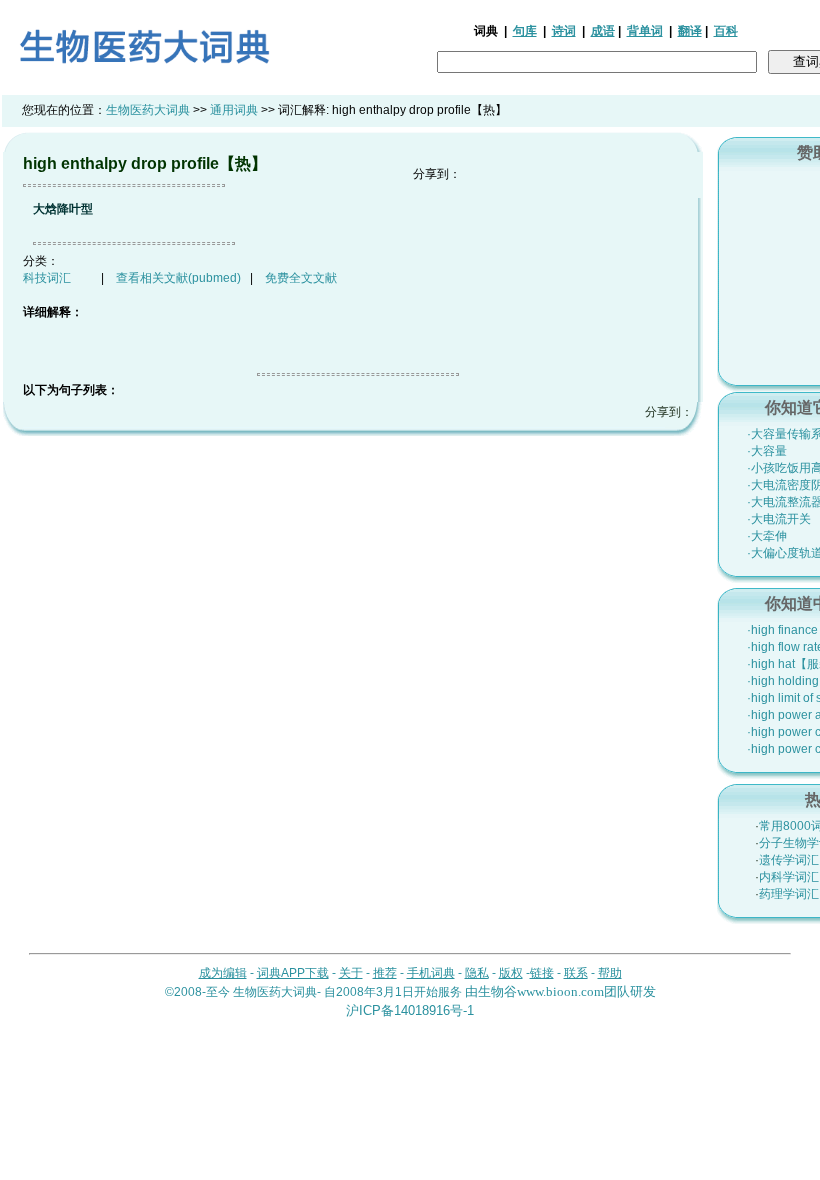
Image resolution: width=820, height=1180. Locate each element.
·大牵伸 (767, 536)
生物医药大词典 (148, 110)
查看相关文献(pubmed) (178, 278)
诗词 (564, 31)
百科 (726, 31)
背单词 (645, 31)
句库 (525, 31)
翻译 (690, 31)
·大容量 (767, 451)
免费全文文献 (301, 278)
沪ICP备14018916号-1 (410, 1010)
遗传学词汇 (789, 860)
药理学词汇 (789, 894)
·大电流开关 (779, 519)
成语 (603, 31)
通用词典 (234, 110)
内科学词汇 (789, 877)
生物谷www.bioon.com (541, 991)
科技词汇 (47, 278)
